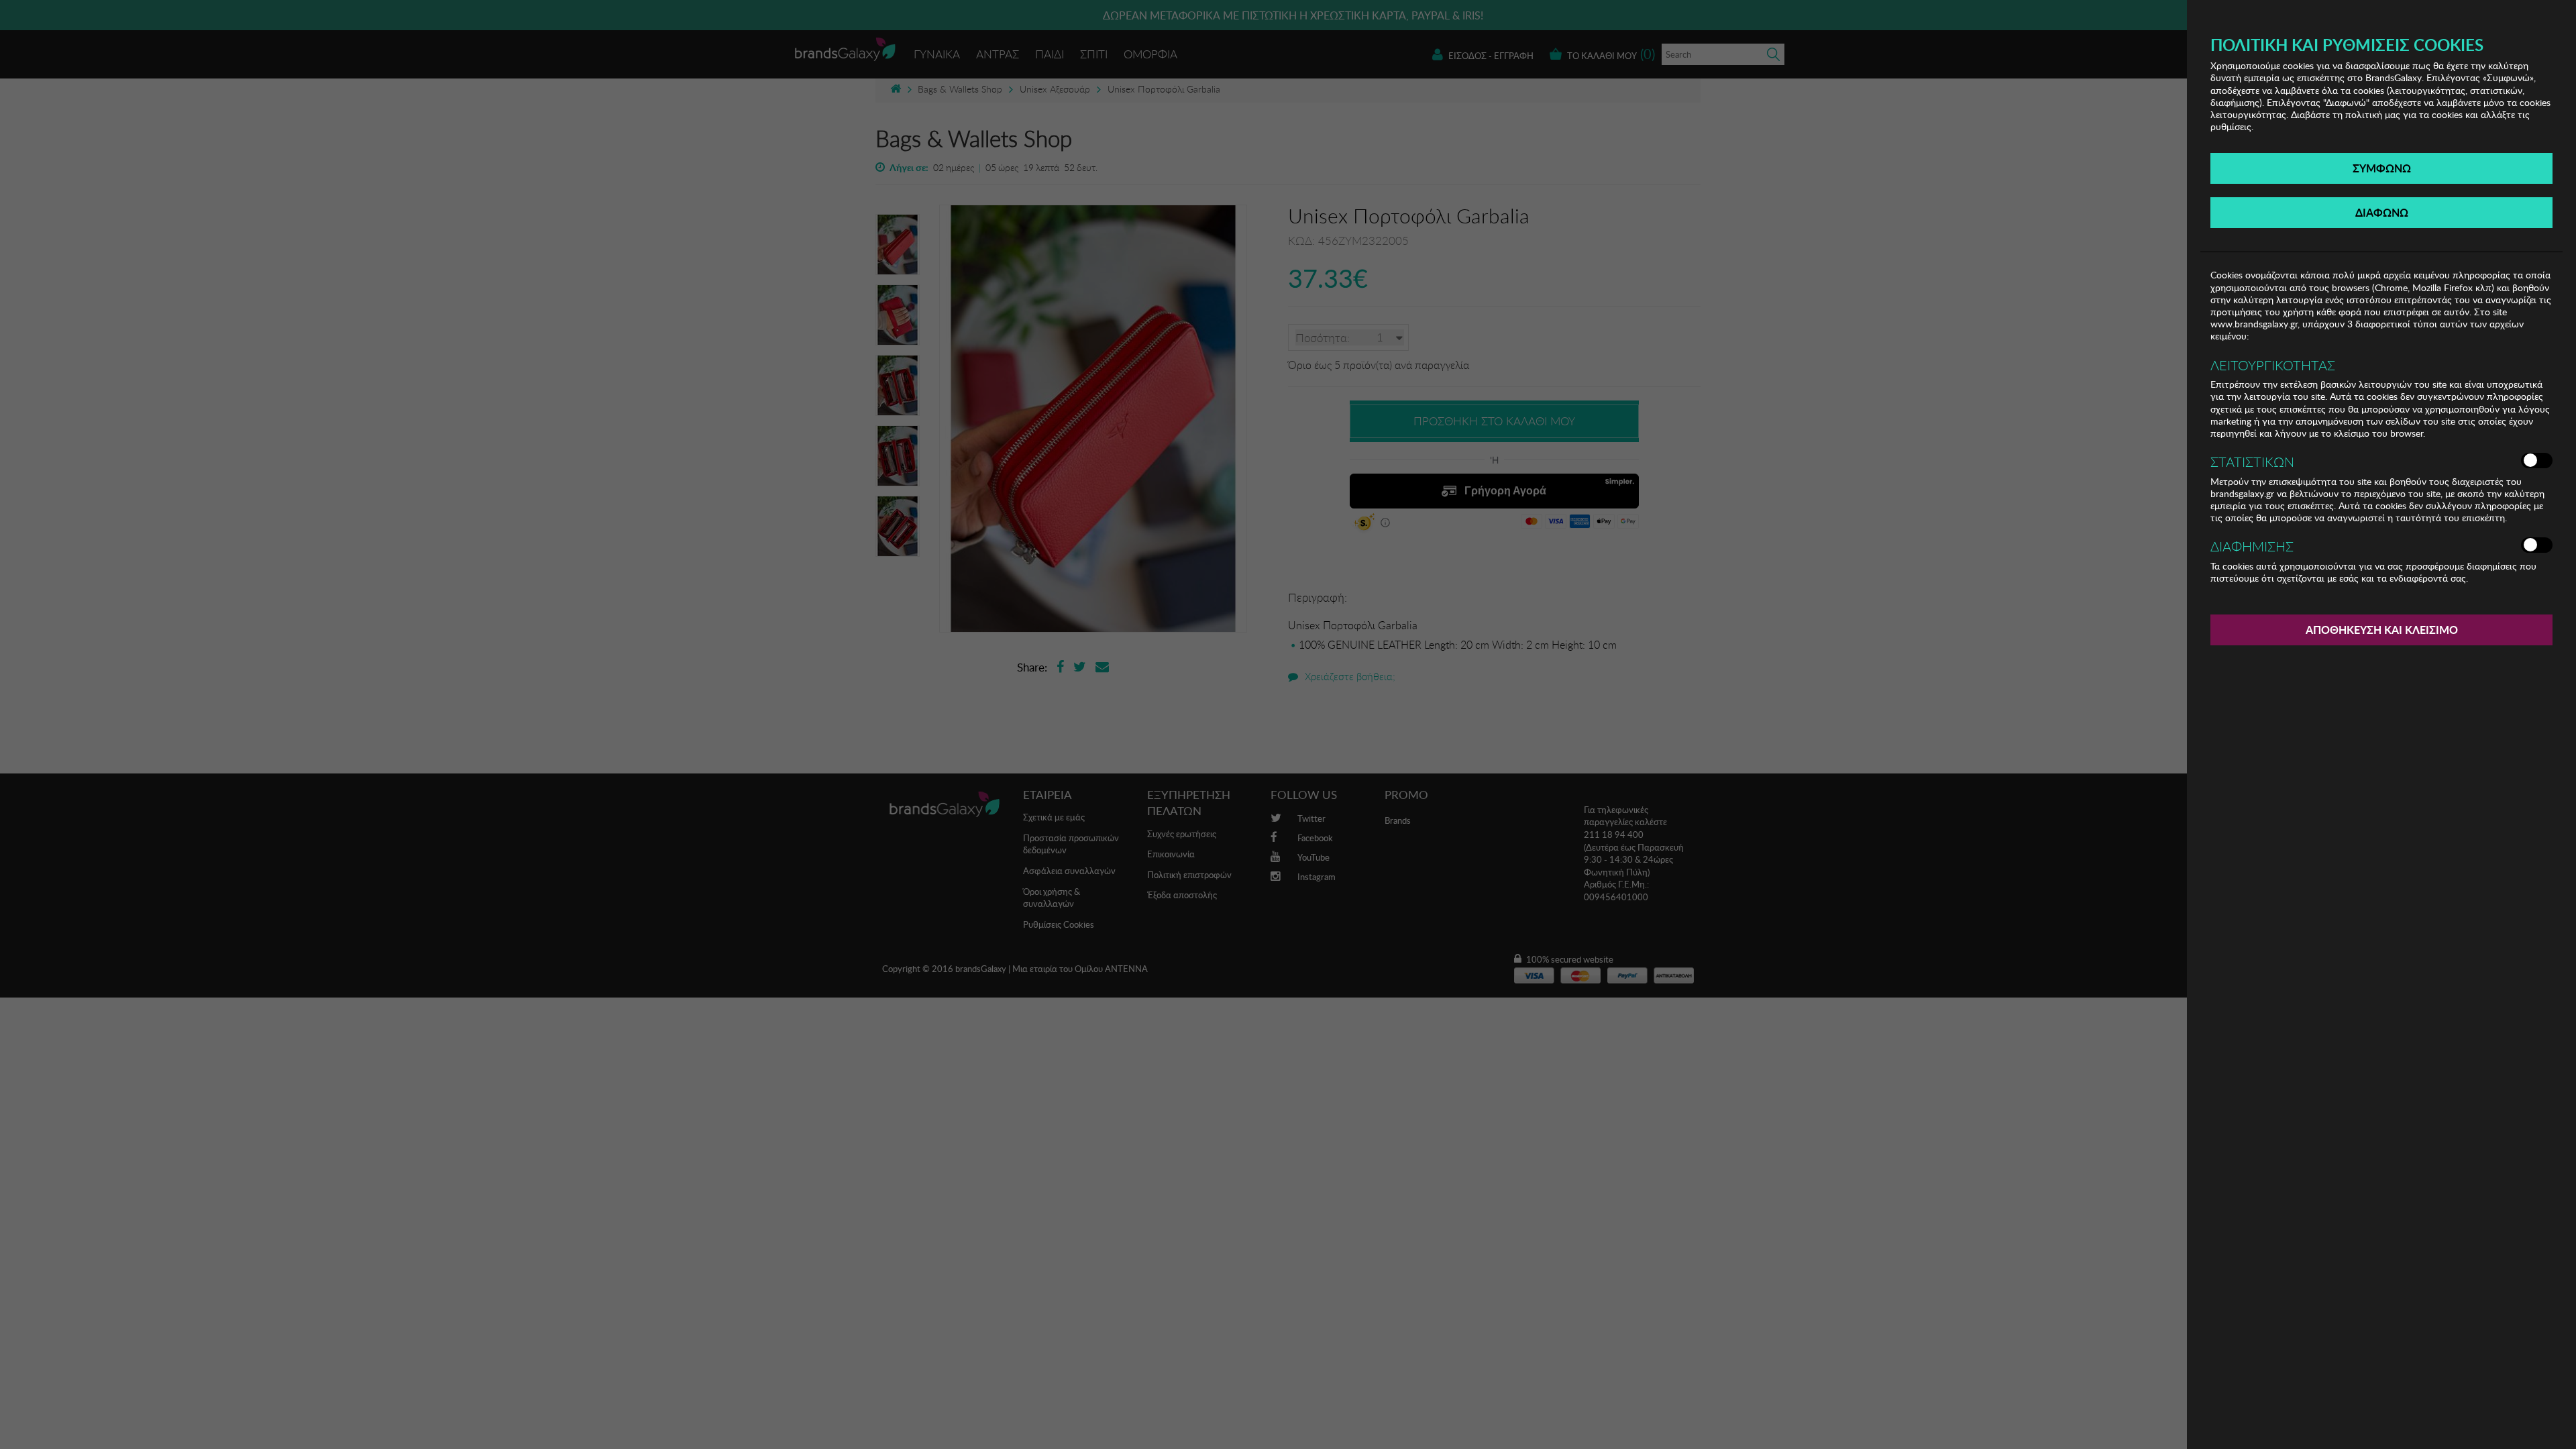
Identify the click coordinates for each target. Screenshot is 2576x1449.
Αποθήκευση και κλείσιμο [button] (2382, 630)
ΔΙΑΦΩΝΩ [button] (2382, 212)
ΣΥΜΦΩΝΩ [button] (2382, 168)
